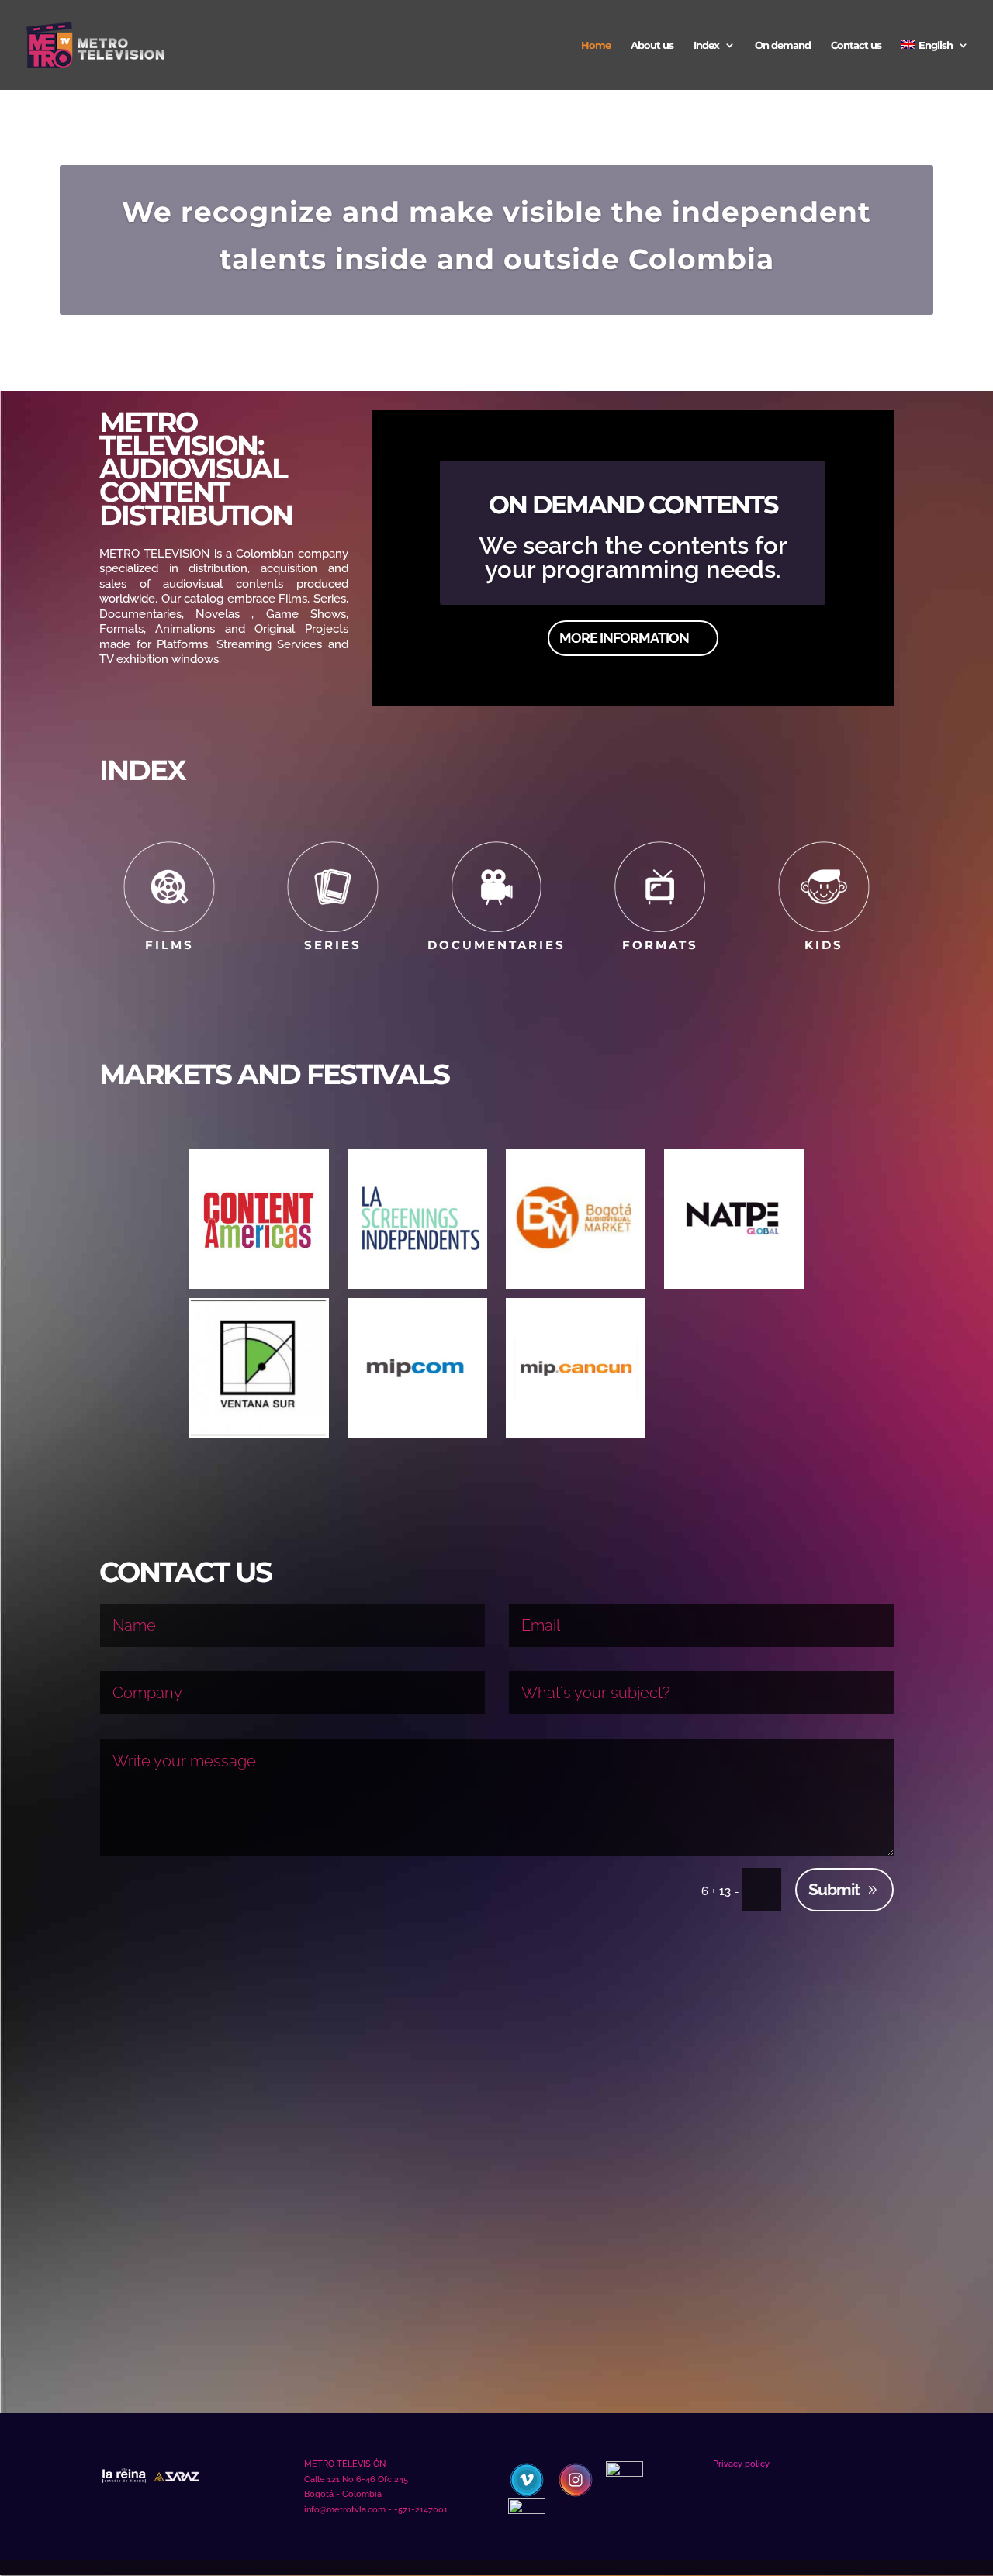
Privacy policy (741, 2464)
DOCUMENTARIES (496, 945)
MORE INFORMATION (624, 638)
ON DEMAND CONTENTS (633, 504)
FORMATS (660, 945)
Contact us (856, 45)
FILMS (170, 945)
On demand (783, 45)
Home (596, 45)
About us (652, 45)
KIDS (824, 945)
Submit (834, 1889)
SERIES (333, 945)
